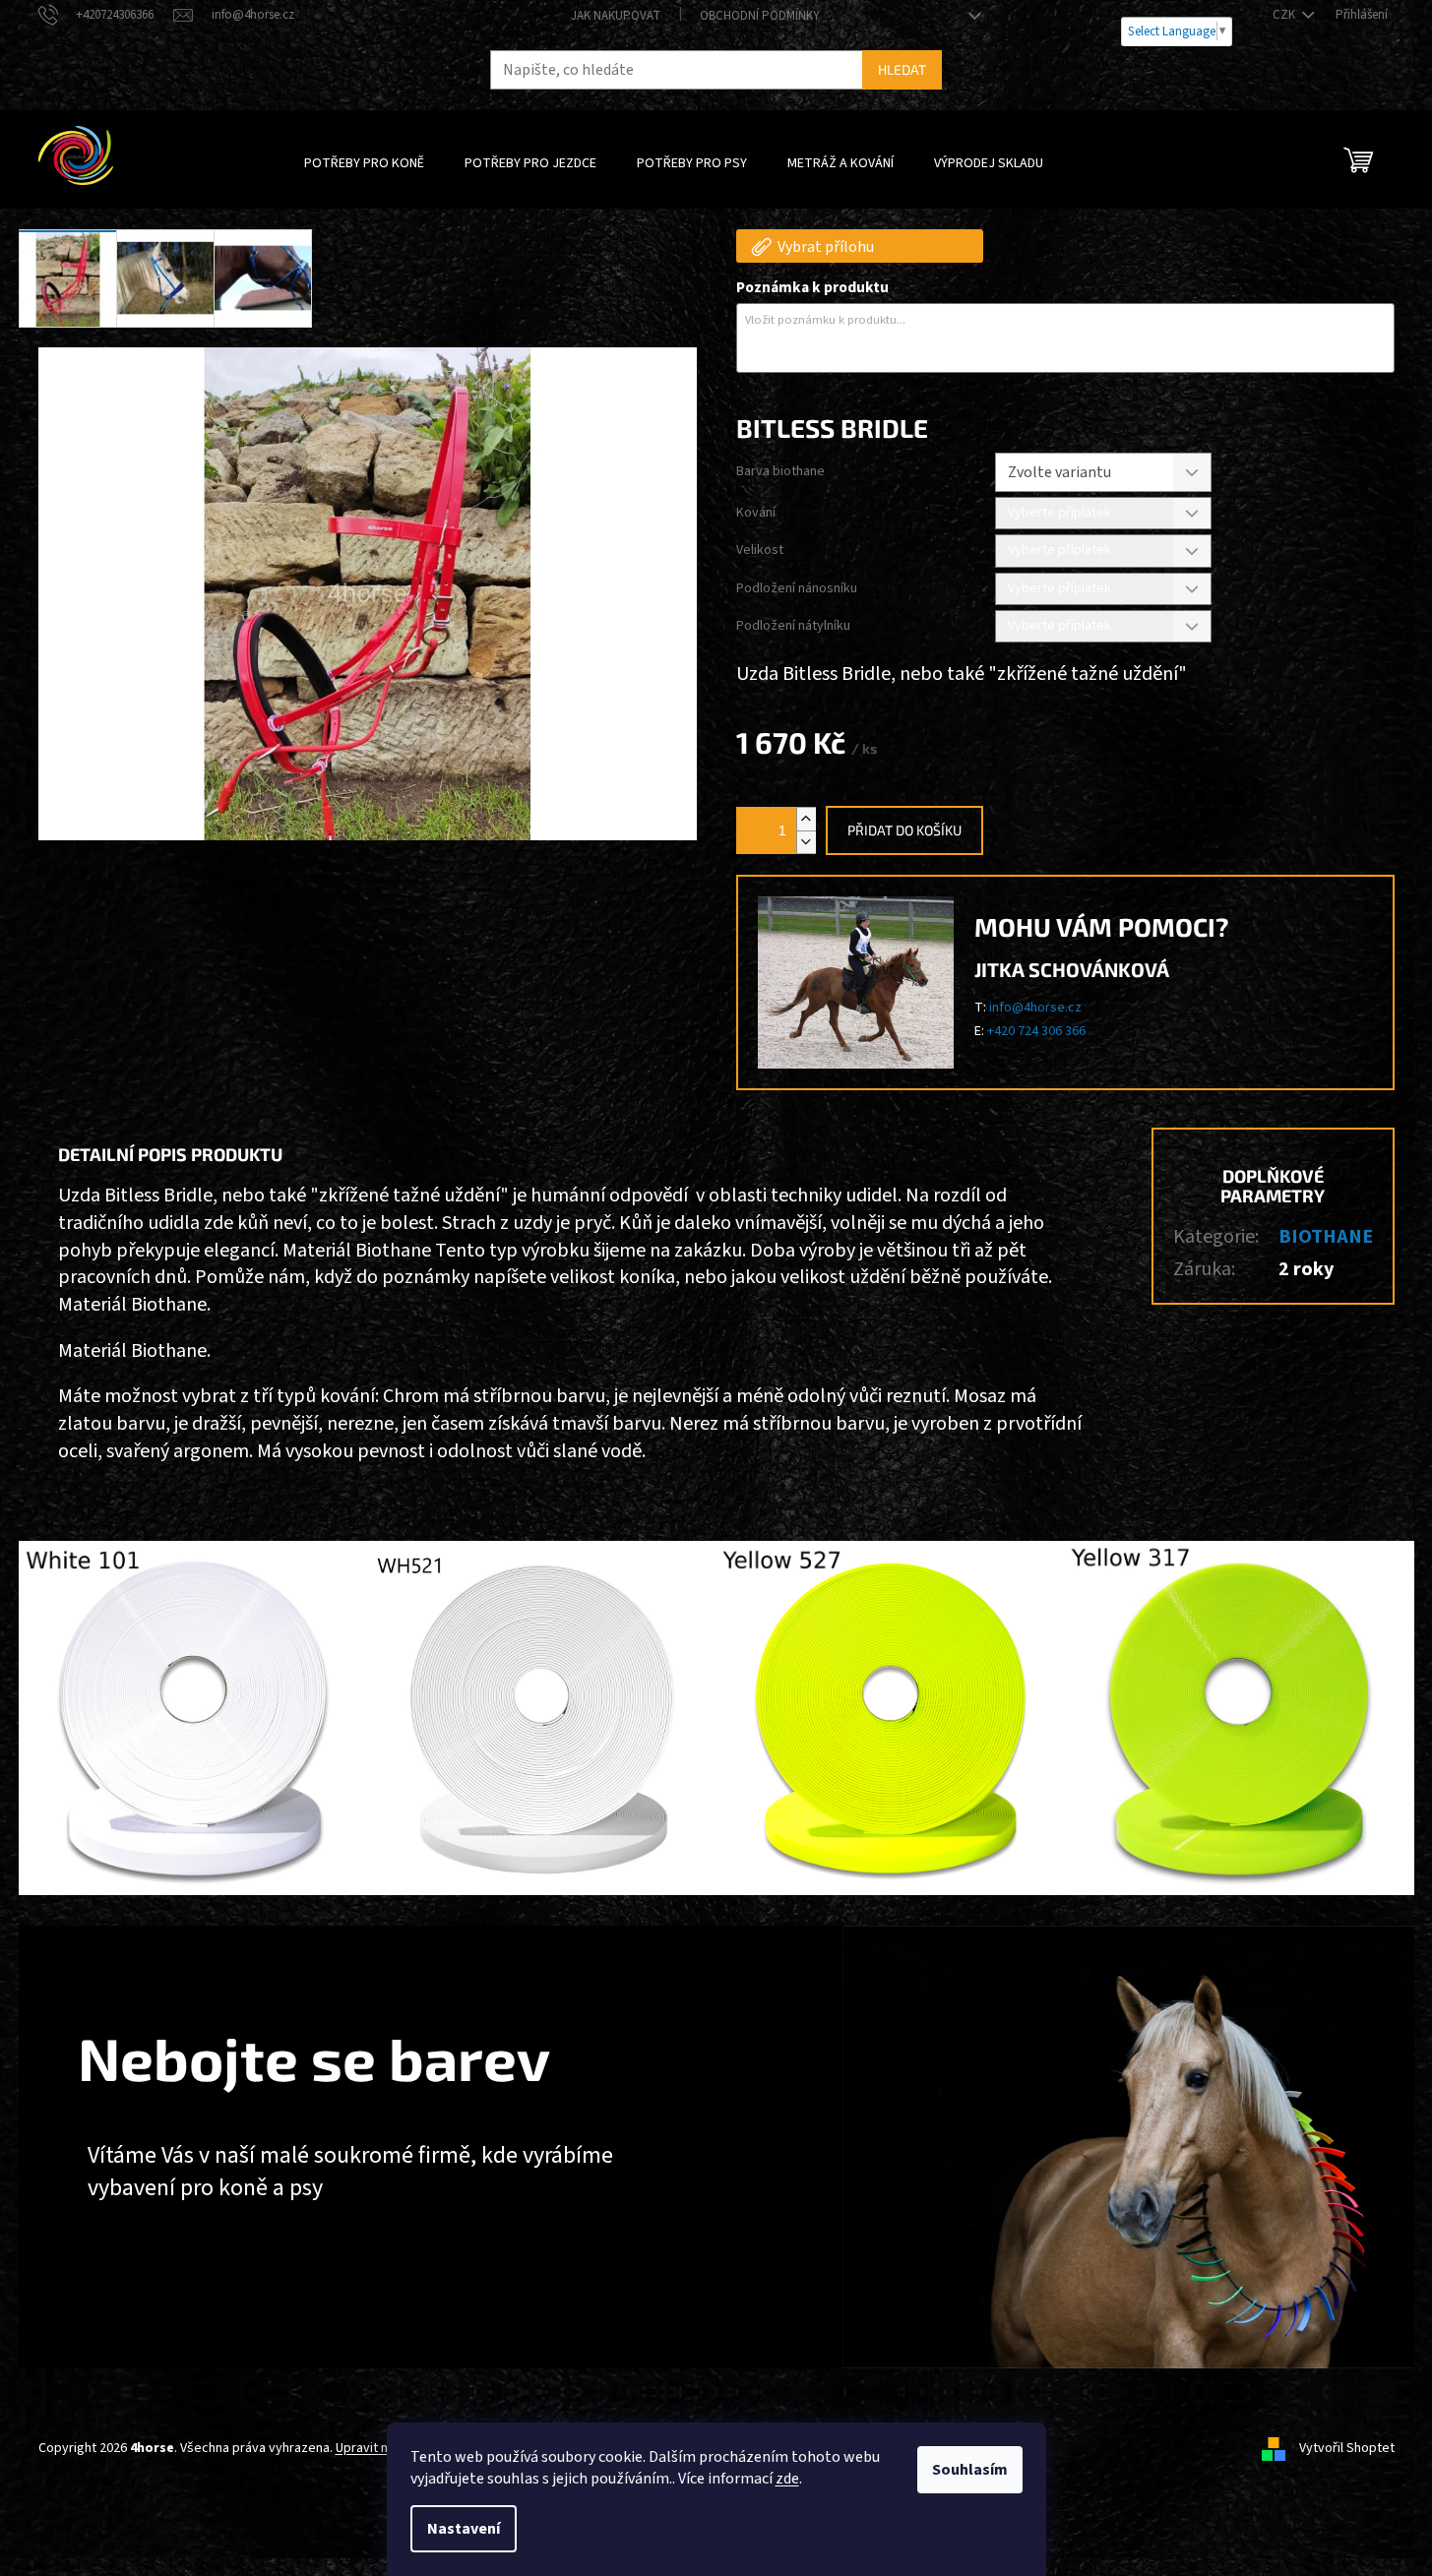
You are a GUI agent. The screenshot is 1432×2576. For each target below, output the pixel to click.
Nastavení (464, 2529)
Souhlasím (970, 2470)
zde (787, 2479)
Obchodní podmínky (760, 16)
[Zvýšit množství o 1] (806, 819)
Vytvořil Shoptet (1347, 2448)
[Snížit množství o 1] (806, 842)
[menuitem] (364, 163)
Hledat (902, 69)
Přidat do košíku (904, 830)
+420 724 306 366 (1036, 1031)
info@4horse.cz (1035, 1008)
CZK (1285, 15)
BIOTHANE (1326, 1237)
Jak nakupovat (616, 16)
